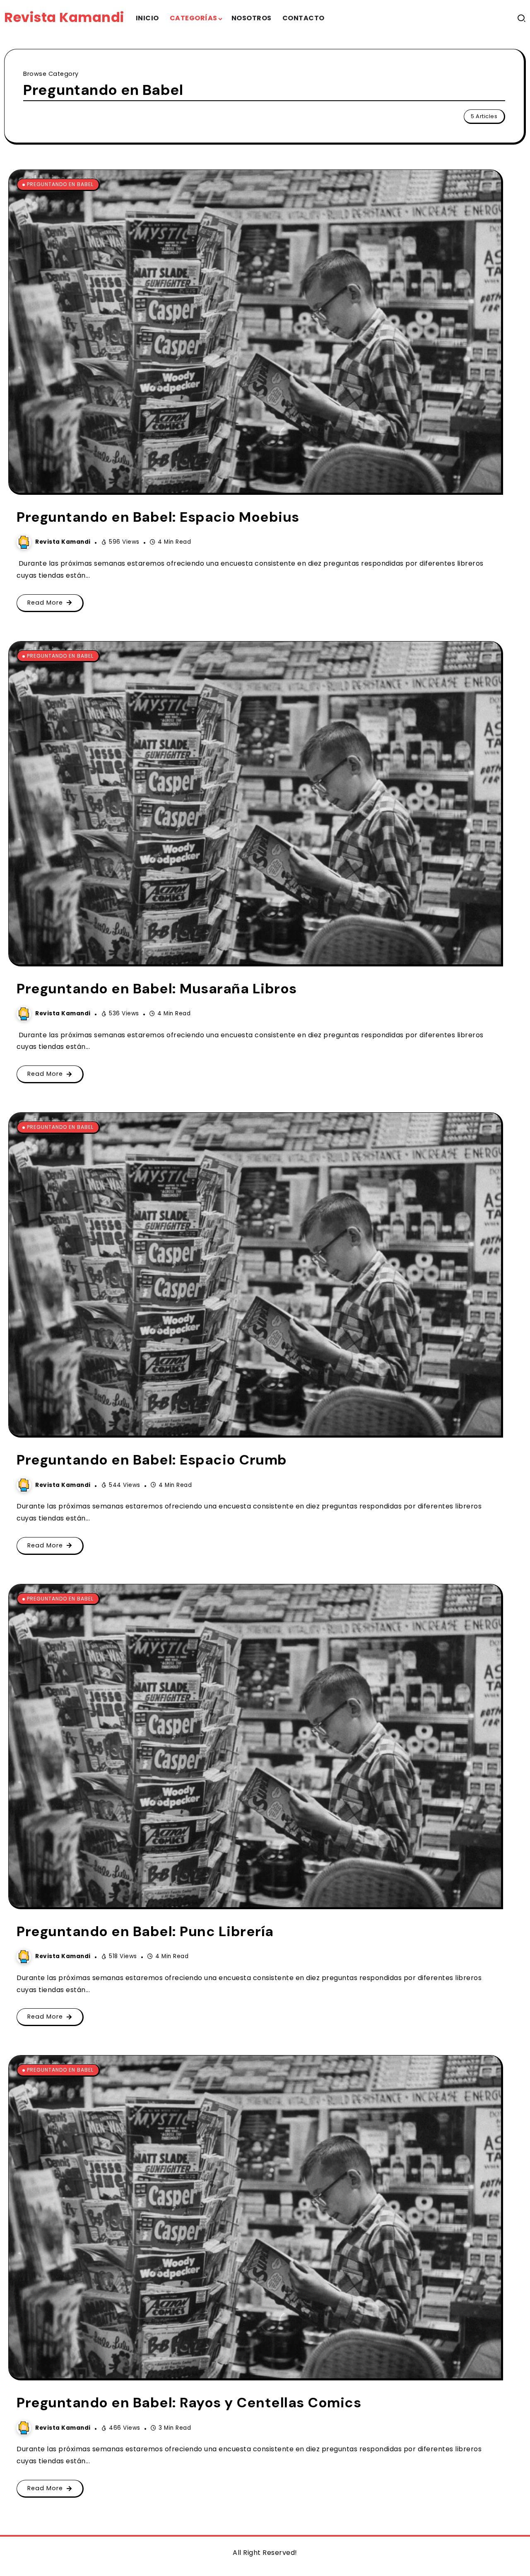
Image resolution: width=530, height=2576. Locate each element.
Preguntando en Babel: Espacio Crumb (152, 1460)
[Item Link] (255, 331)
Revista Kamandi (64, 17)
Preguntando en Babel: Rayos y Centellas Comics (189, 2403)
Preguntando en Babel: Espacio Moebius (158, 517)
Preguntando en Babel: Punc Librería (145, 1931)
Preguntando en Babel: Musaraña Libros (157, 989)
